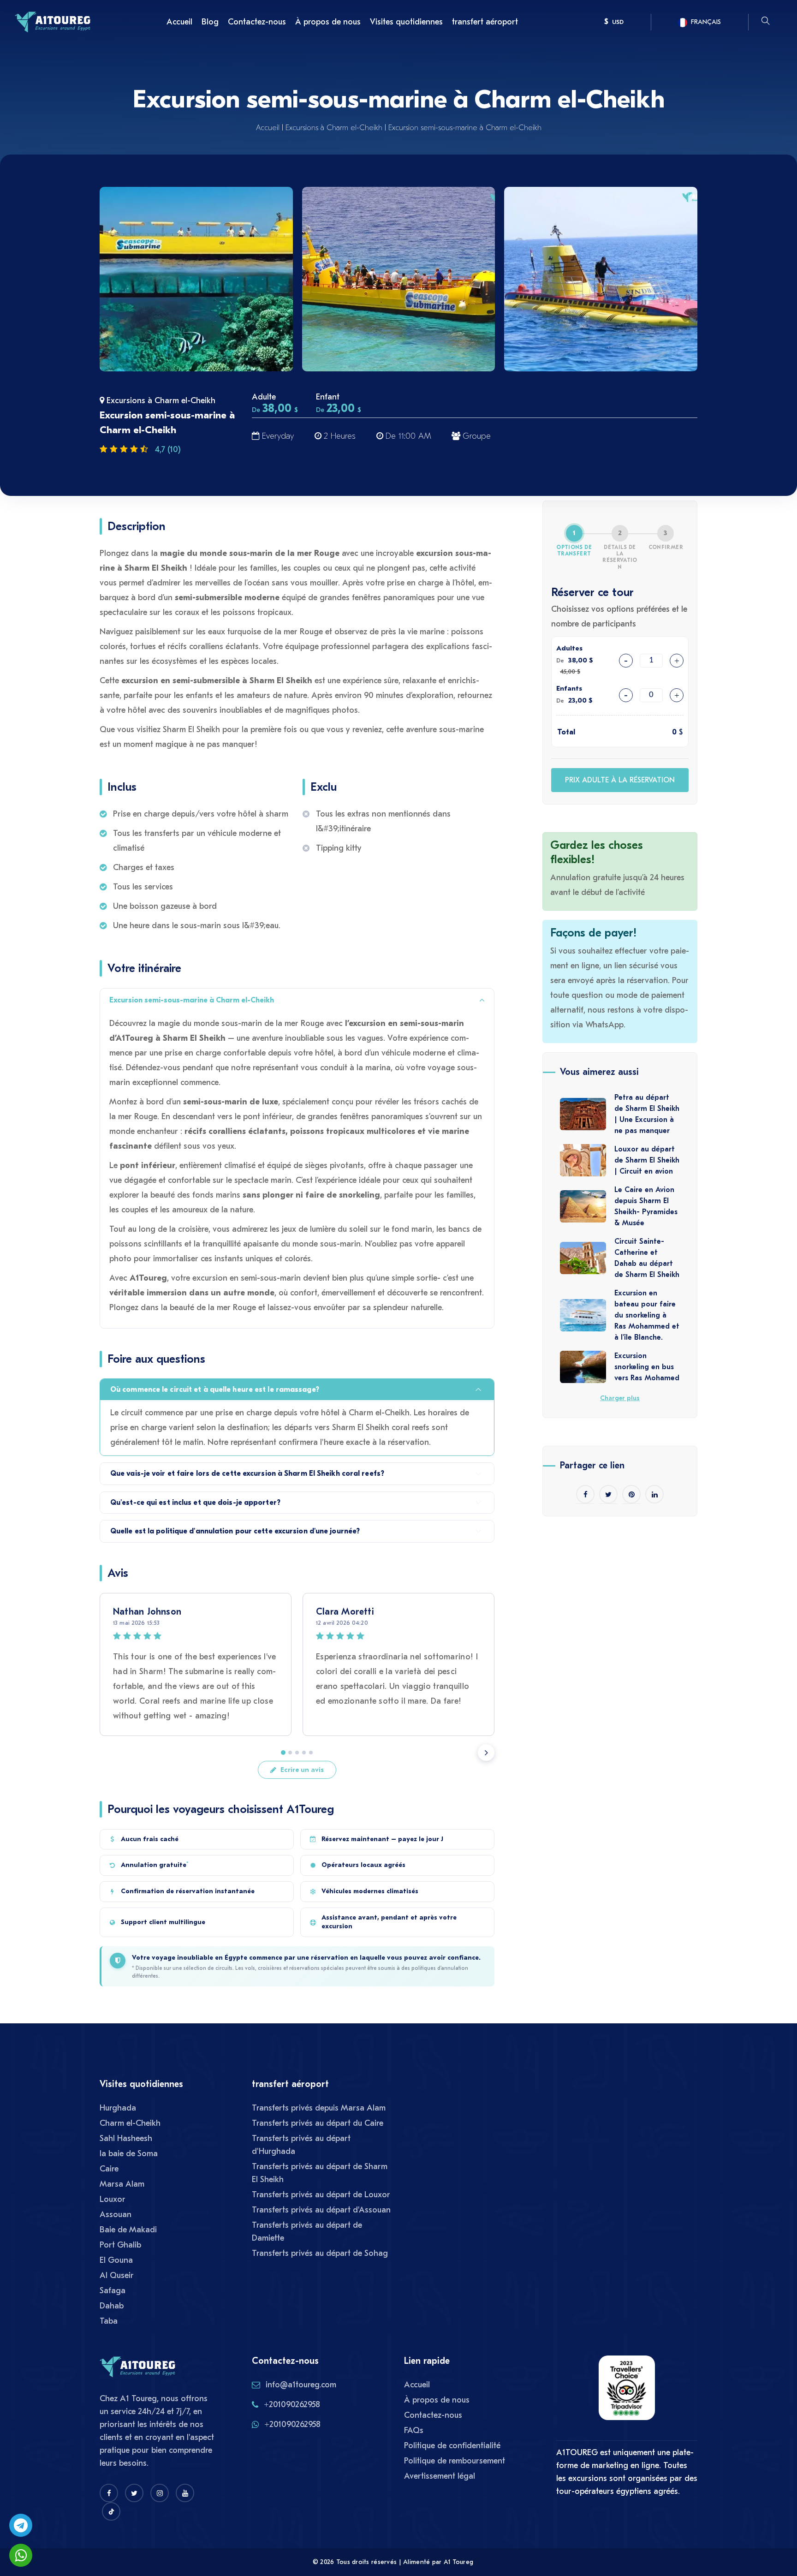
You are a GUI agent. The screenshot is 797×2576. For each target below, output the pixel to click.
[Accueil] (53, 21)
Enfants (569, 688)
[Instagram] (160, 2493)
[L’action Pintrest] (631, 1494)
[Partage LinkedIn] (654, 1494)
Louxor (113, 2199)
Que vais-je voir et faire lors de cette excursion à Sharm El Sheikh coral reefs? (247, 1473)
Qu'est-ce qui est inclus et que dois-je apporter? (195, 1503)
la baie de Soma (129, 2154)
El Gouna (116, 2260)
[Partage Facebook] (585, 1494)
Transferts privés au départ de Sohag (320, 2253)
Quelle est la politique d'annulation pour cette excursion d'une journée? (235, 1531)
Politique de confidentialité (452, 2446)
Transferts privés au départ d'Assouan (321, 2210)
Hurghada (118, 2108)
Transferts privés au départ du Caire (318, 2123)
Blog (210, 22)
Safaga (113, 2291)
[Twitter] (134, 2493)
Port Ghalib (120, 2245)
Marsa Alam (122, 2184)
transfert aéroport (485, 22)
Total (566, 732)
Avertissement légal (440, 2476)
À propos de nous (328, 22)
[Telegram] (21, 2525)
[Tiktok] (111, 2511)
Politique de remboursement (455, 2461)
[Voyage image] (196, 279)
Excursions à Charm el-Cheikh (334, 128)
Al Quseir (117, 2275)
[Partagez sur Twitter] (608, 1494)
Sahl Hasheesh (126, 2138)
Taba (109, 2321)
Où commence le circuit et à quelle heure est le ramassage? (215, 1389)
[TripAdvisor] (627, 2392)
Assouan (116, 2215)
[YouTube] (185, 2493)
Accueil (179, 22)
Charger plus (620, 1398)
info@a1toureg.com (301, 2385)
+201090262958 (292, 2405)
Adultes (569, 648)
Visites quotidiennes (406, 22)
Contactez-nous (257, 22)
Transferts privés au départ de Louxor (321, 2195)
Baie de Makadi (128, 2230)
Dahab (112, 2306)
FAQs (414, 2430)
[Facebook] (109, 2493)
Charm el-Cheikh (130, 2123)
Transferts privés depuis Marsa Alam (319, 2108)
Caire (109, 2169)
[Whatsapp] (21, 2555)
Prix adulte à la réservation (620, 780)
